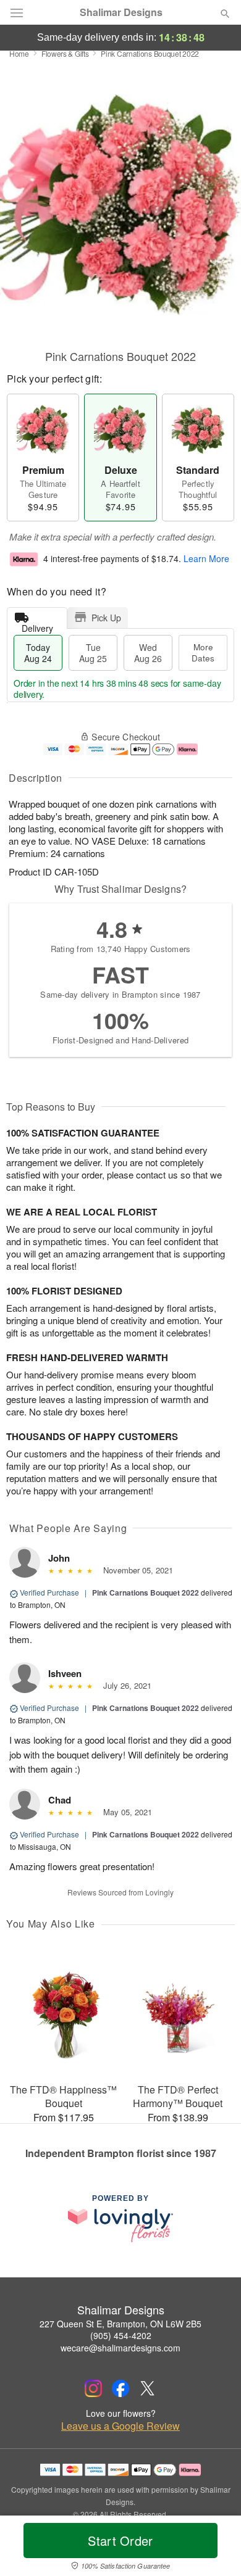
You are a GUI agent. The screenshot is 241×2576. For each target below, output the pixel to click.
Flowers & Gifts (65, 53)
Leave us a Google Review (120, 2426)
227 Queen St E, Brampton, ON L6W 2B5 (120, 2324)
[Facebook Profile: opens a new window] (120, 2388)
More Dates (203, 652)
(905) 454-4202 (121, 2335)
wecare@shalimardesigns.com (120, 2348)
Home (19, 53)
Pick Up (106, 618)
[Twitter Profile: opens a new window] (148, 2388)
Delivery (37, 625)
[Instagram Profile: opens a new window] (93, 2388)
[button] (215, 2548)
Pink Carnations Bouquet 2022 (146, 1592)
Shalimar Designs (121, 12)
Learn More (206, 558)
